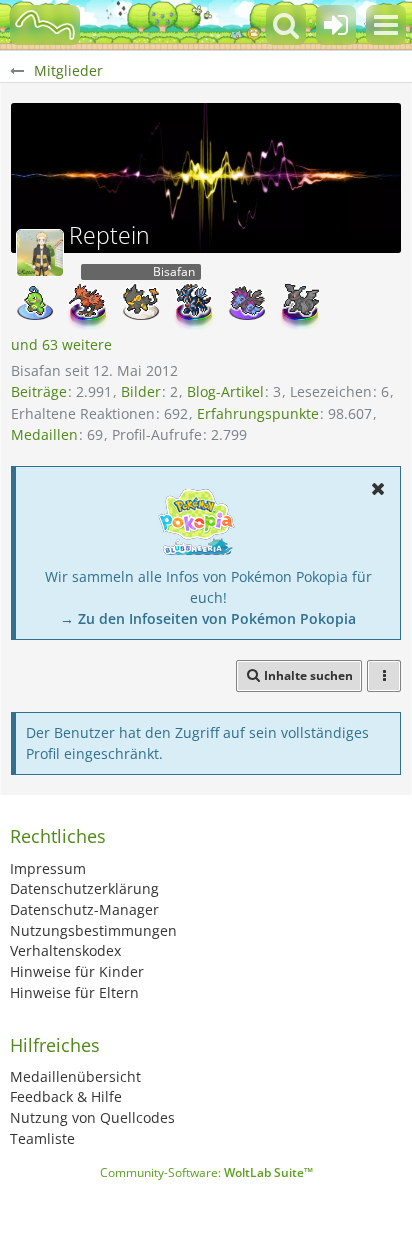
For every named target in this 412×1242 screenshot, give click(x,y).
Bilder (141, 391)
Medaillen (44, 434)
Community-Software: (206, 1172)
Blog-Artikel (225, 391)
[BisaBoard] (45, 25)
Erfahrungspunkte (258, 413)
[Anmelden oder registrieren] (336, 25)
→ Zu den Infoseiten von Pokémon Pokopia (208, 618)
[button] (386, 25)
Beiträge (39, 391)
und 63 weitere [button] (61, 344)
